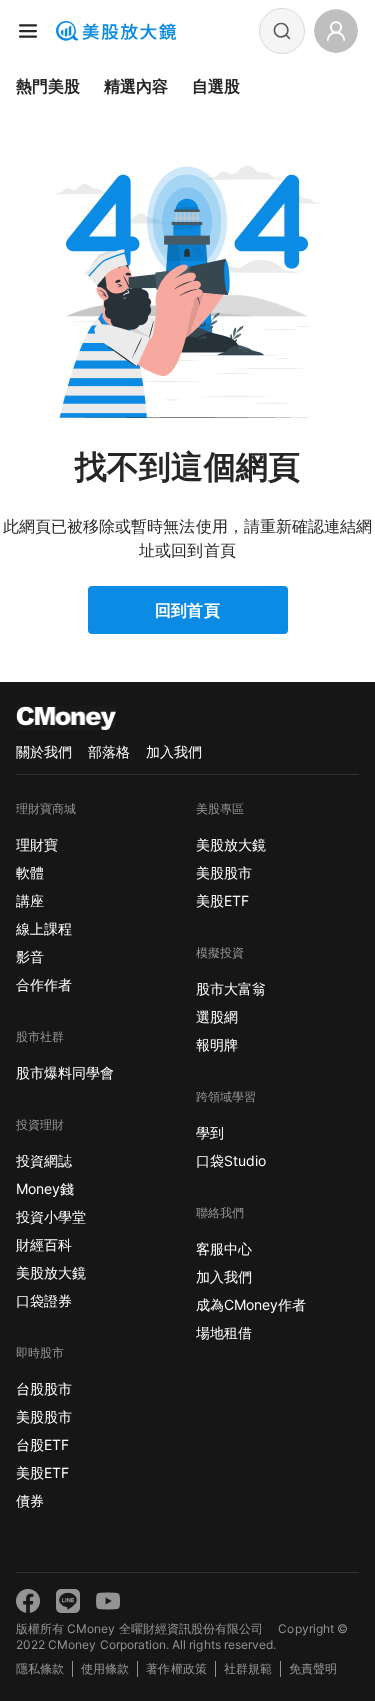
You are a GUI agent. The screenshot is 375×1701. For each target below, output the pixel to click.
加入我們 (174, 751)
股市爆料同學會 (65, 1072)
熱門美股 (48, 86)
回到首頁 (187, 610)
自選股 (216, 86)
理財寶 (37, 844)
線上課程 (44, 928)
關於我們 (44, 751)
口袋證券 (44, 1300)
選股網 (217, 1016)
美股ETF (42, 1472)
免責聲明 (313, 1668)
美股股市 (44, 1416)
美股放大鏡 (51, 1272)
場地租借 (224, 1332)
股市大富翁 (231, 988)
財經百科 (44, 1244)
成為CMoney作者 (251, 1304)
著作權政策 (176, 1668)
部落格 (109, 751)
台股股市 (44, 1388)
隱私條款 (40, 1668)
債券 (30, 1500)
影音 (30, 956)
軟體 (30, 872)
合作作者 (44, 984)
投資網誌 (44, 1160)
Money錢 (45, 1188)
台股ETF (42, 1444)
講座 (30, 900)
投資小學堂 (51, 1216)
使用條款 (105, 1668)
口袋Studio (231, 1160)
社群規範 (248, 1668)
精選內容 (136, 86)
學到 (210, 1132)
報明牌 (217, 1044)
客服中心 (224, 1248)
